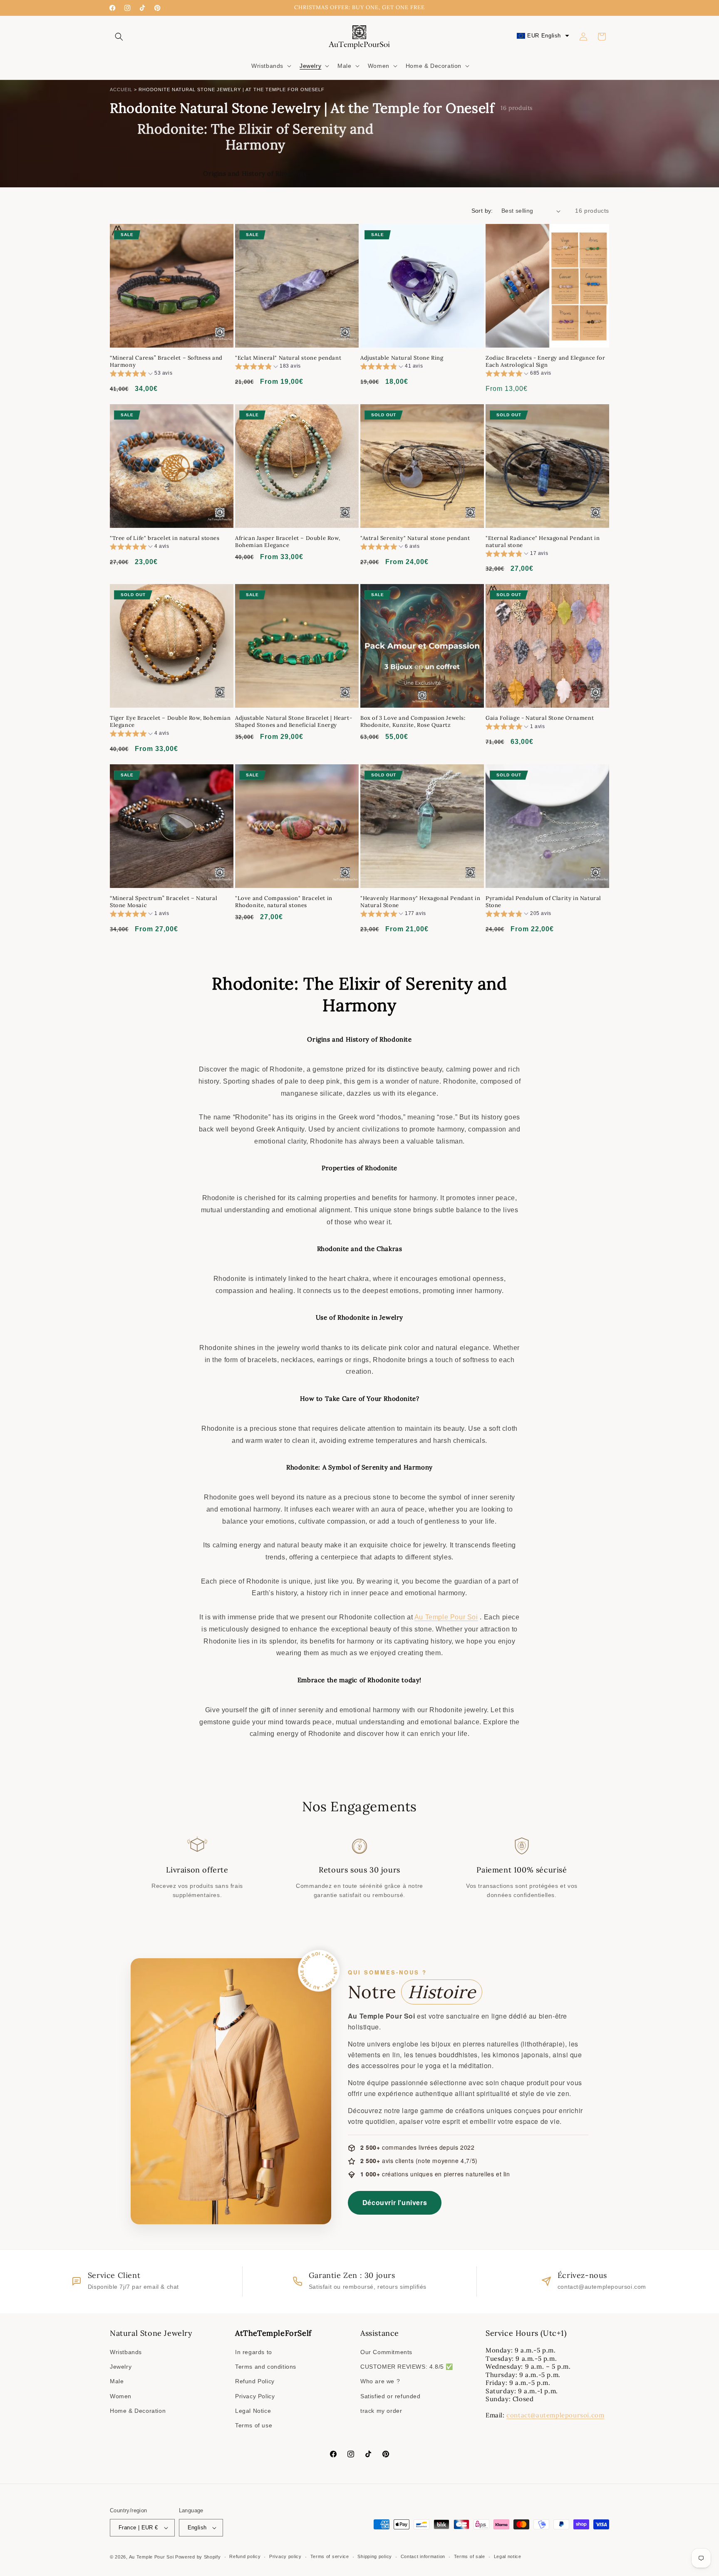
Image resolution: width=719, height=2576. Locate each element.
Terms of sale (470, 2556)
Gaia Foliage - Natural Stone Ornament (540, 718)
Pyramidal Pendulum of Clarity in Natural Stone (543, 902)
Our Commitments (386, 2352)
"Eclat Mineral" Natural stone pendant (288, 358)
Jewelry (121, 2367)
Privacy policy (285, 2556)
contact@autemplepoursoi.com (555, 2415)
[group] (141, 374)
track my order (381, 2411)
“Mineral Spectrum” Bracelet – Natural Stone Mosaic (164, 902)
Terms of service (330, 2556)
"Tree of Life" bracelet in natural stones (165, 538)
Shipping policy (375, 2556)
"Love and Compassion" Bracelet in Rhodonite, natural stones (284, 902)
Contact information (423, 2556)
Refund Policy (255, 2381)
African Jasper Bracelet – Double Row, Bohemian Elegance (288, 542)
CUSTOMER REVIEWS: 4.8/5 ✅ (407, 2367)
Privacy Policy (255, 2396)
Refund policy (245, 2556)
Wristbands (126, 2352)
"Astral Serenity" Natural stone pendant (415, 538)
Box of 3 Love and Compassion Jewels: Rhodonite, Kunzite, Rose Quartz (413, 722)
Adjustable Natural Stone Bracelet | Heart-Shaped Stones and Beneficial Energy (294, 722)
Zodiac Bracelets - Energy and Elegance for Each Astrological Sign (545, 362)
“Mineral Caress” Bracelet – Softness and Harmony (166, 362)
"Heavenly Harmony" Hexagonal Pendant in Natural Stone (420, 902)
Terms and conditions (266, 2367)
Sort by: (482, 211)
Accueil (121, 90)
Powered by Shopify (198, 2557)
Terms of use (254, 2425)
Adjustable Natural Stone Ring (402, 358)
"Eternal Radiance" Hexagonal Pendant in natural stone (543, 542)
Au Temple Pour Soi (446, 1617)
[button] (119, 37)
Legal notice (508, 2556)
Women (121, 2396)
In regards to (254, 2352)
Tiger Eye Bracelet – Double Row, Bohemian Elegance (170, 722)
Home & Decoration (138, 2411)
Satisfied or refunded (390, 2396)
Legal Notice (253, 2411)
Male (117, 2381)
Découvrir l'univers (395, 2202)
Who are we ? (380, 2381)
